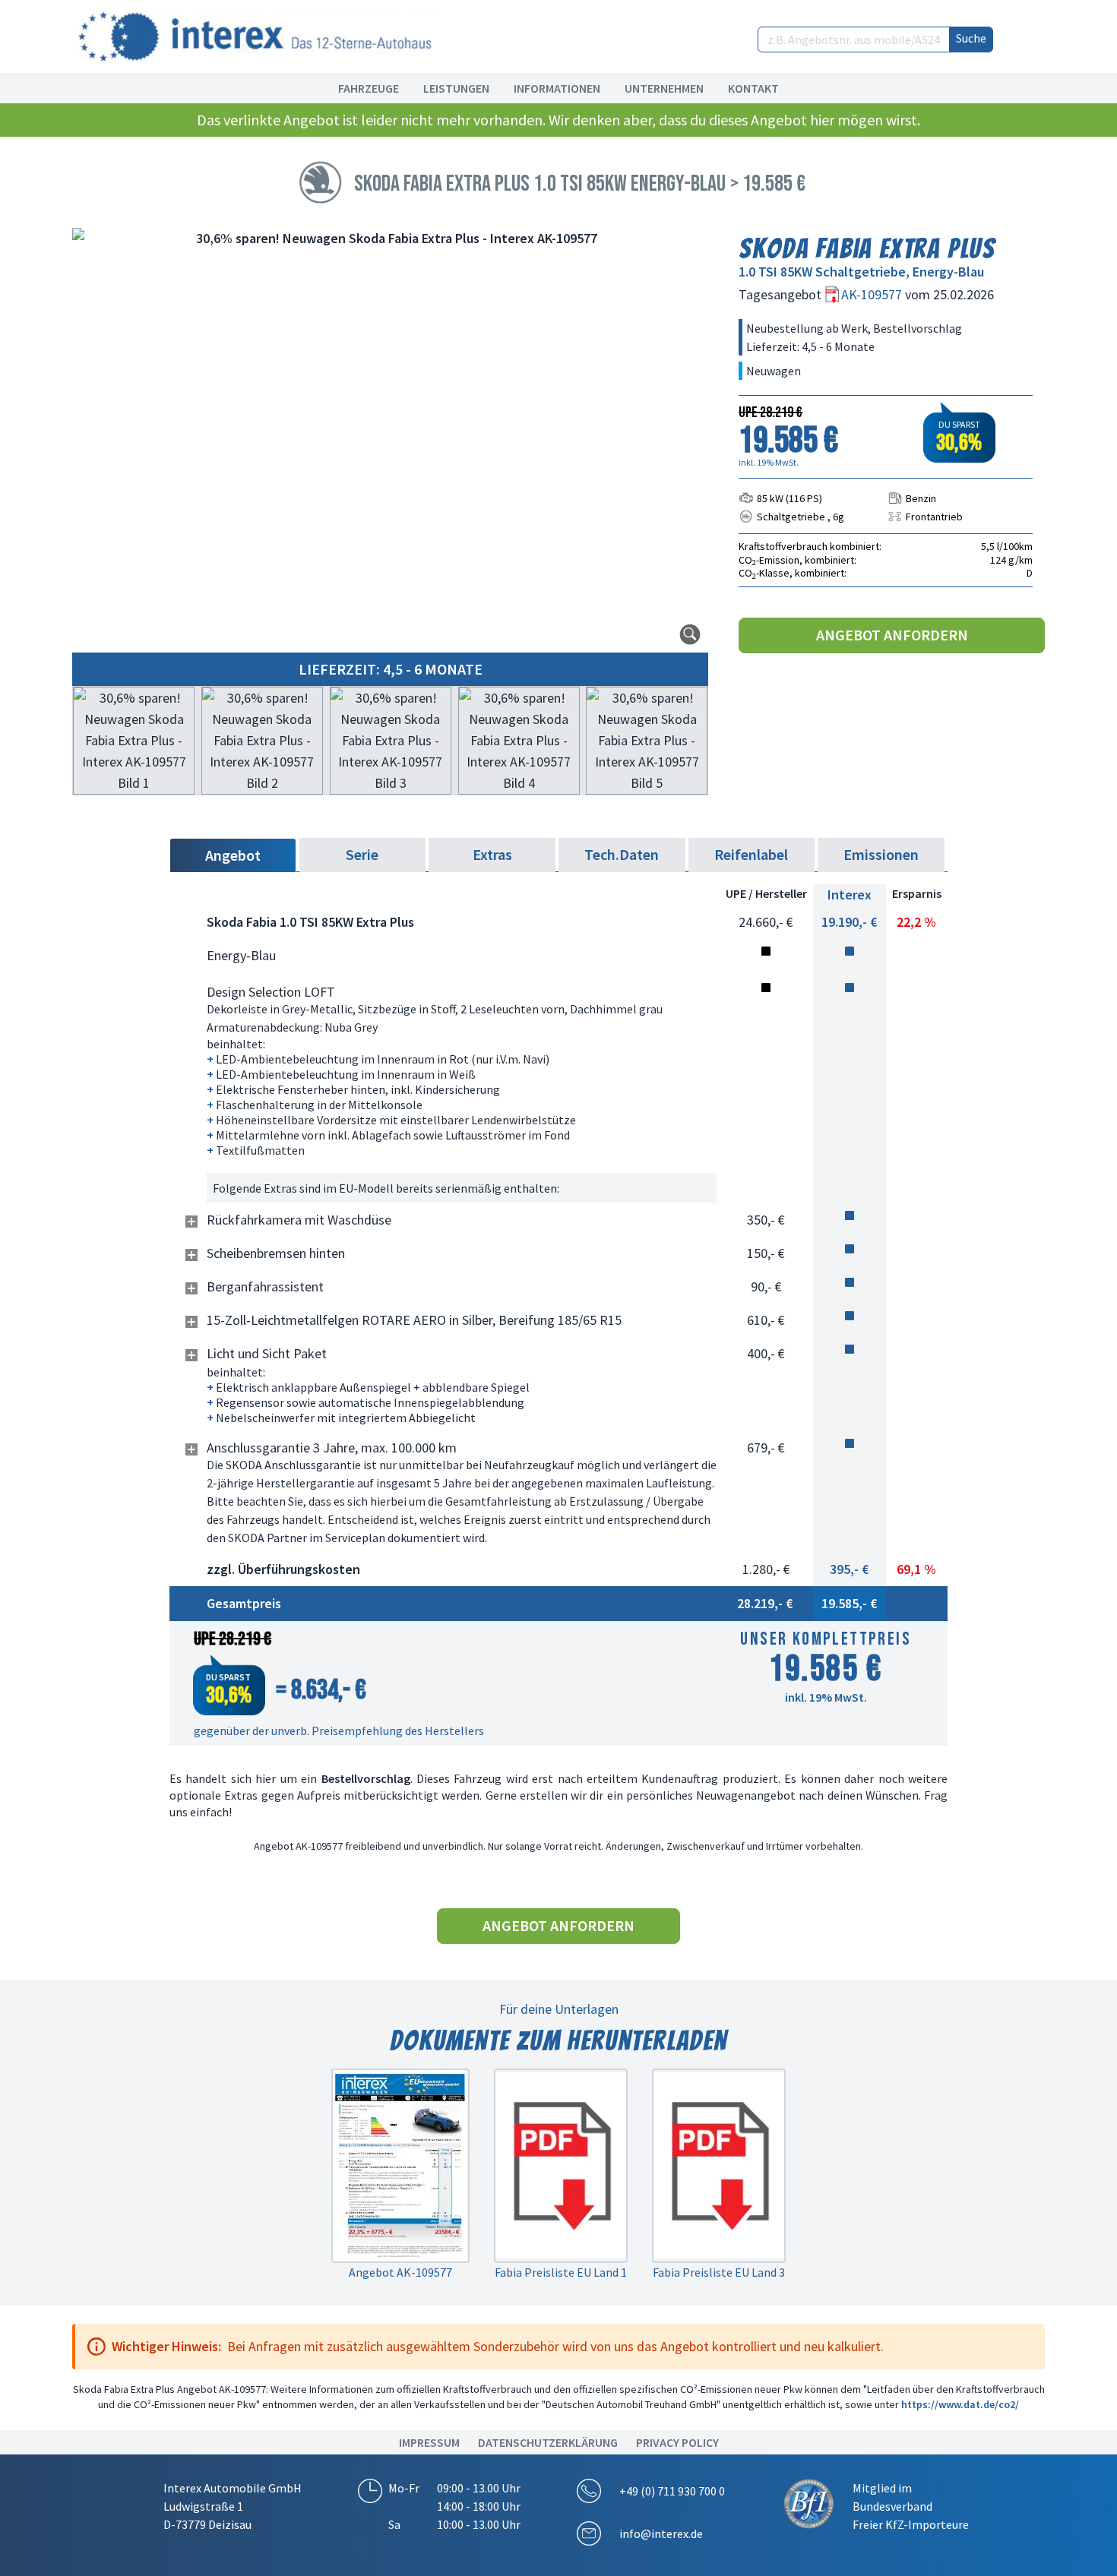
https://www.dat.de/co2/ (960, 2404)
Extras (492, 854)
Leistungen (456, 88)
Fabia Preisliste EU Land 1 (561, 2272)
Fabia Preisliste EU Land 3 (719, 2272)
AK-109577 (873, 294)
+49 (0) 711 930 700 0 (672, 2491)
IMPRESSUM (429, 2442)
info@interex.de (661, 2533)
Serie (362, 854)
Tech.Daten (622, 854)
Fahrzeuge (369, 88)
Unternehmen (664, 88)
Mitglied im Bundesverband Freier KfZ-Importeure (911, 2506)
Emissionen (881, 854)
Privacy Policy (677, 2442)
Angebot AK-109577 (400, 2272)
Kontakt (753, 88)
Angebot (233, 855)
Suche (971, 38)
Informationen (557, 88)
